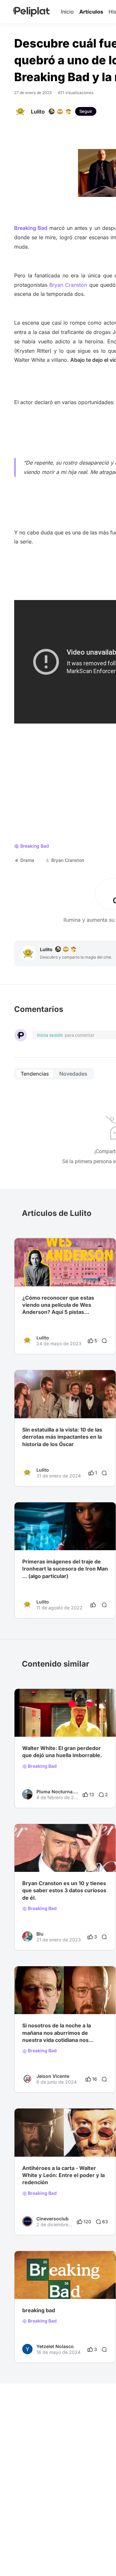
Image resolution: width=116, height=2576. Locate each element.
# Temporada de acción (47, 2286)
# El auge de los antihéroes (51, 2144)
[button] (107, 1244)
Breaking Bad (42, 1766)
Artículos (91, 12)
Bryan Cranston (68, 285)
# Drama (31, 1859)
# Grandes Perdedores (46, 1724)
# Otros (85, 2286)
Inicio (67, 12)
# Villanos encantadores (48, 2001)
